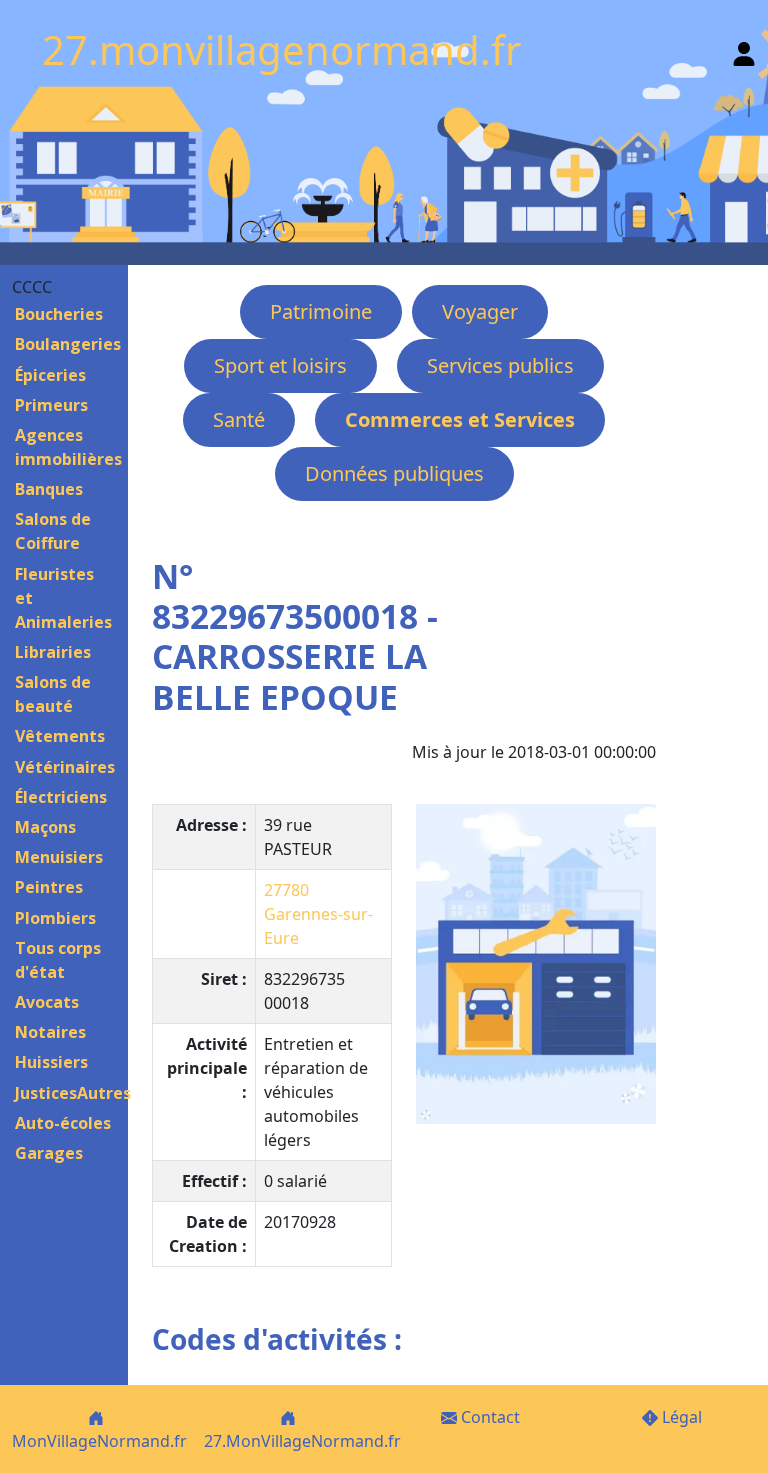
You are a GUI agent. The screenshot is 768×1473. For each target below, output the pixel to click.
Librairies (53, 652)
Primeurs (51, 405)
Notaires (50, 1032)
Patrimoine (321, 311)
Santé (239, 419)
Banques (49, 489)
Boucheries (59, 314)
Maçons (45, 827)
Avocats (47, 1002)
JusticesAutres (73, 1093)
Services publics (500, 365)
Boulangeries (68, 344)
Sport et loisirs (280, 365)
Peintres (49, 887)
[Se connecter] (744, 49)
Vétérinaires (65, 767)
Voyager (480, 311)
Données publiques (394, 473)
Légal (680, 1417)
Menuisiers (59, 857)
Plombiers (55, 918)
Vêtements (60, 736)
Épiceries (50, 375)
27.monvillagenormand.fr (282, 49)
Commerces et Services (460, 419)
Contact (488, 1417)
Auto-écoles (63, 1123)
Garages (49, 1153)
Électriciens (61, 797)
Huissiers (51, 1062)
